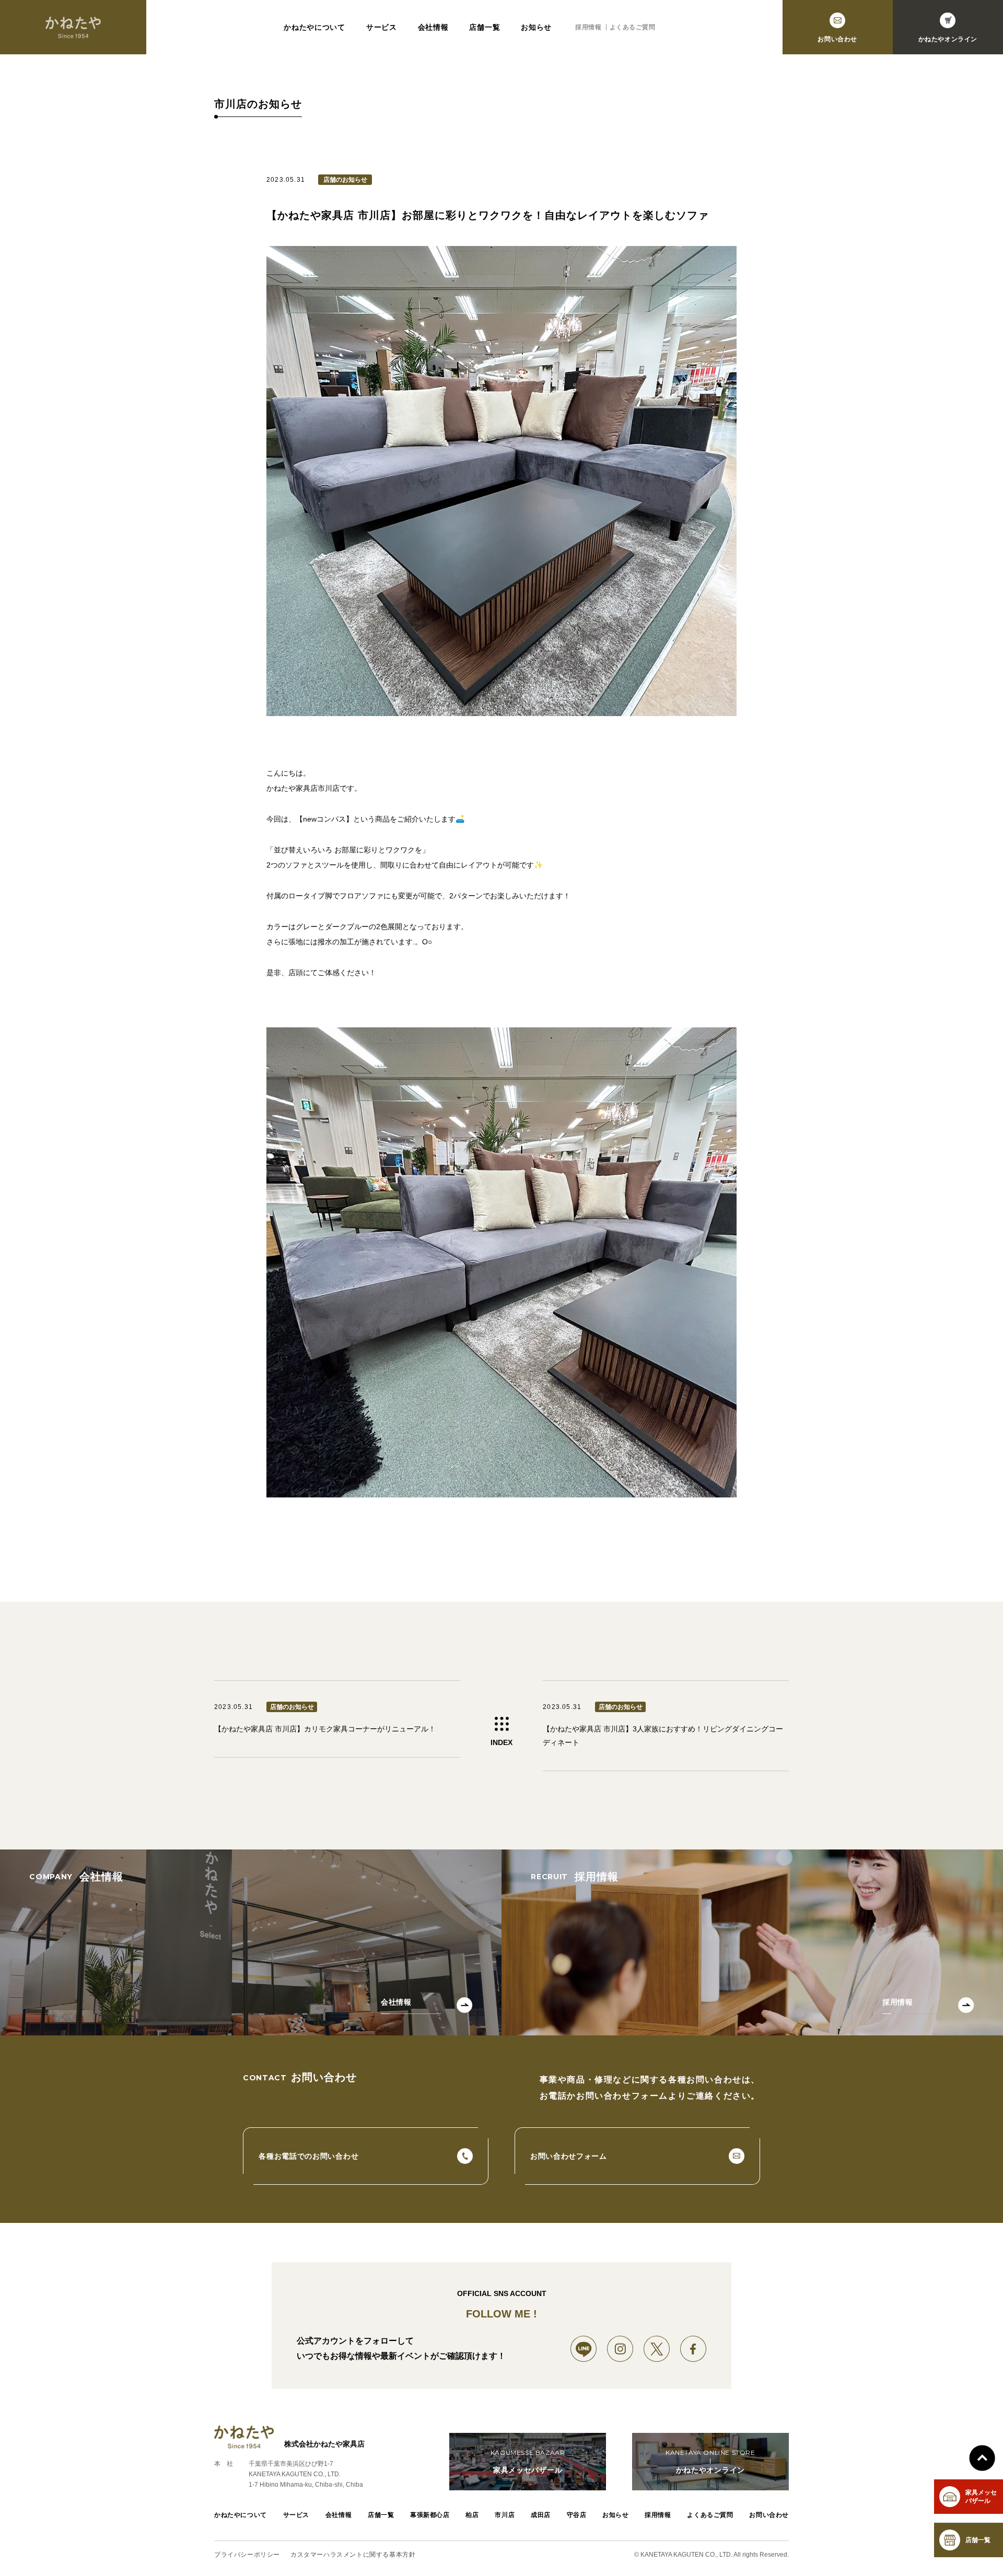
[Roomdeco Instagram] (620, 2349)
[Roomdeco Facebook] (693, 2349)
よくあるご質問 (633, 27)
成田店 (541, 2515)
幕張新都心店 (430, 2515)
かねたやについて (314, 27)
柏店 (472, 2515)
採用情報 (588, 27)
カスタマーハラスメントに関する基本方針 (353, 2555)
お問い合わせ (769, 2515)
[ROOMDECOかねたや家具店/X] (657, 2349)
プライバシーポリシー (247, 2555)
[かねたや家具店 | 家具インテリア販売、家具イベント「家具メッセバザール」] (73, 27)
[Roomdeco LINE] (584, 2349)
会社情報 (433, 27)
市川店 (505, 2515)
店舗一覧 (485, 27)
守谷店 (577, 2515)
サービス (382, 27)
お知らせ (536, 27)
